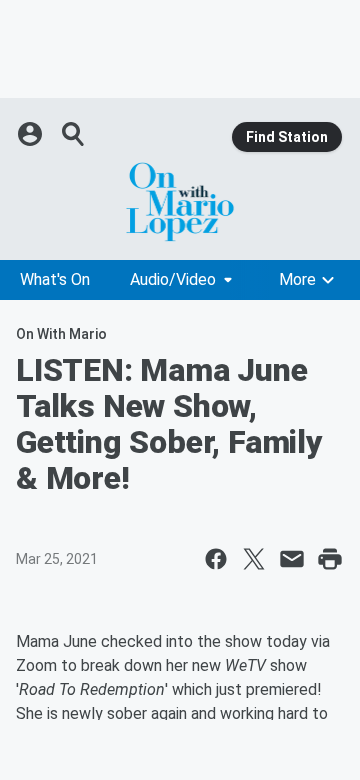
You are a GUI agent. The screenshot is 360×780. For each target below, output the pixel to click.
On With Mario (61, 334)
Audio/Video (173, 279)
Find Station (287, 137)
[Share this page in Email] (292, 559)
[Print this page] (330, 559)
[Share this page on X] (254, 559)
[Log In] (32, 134)
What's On (55, 279)
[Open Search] (74, 134)
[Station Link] (180, 202)
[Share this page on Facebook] (216, 559)
